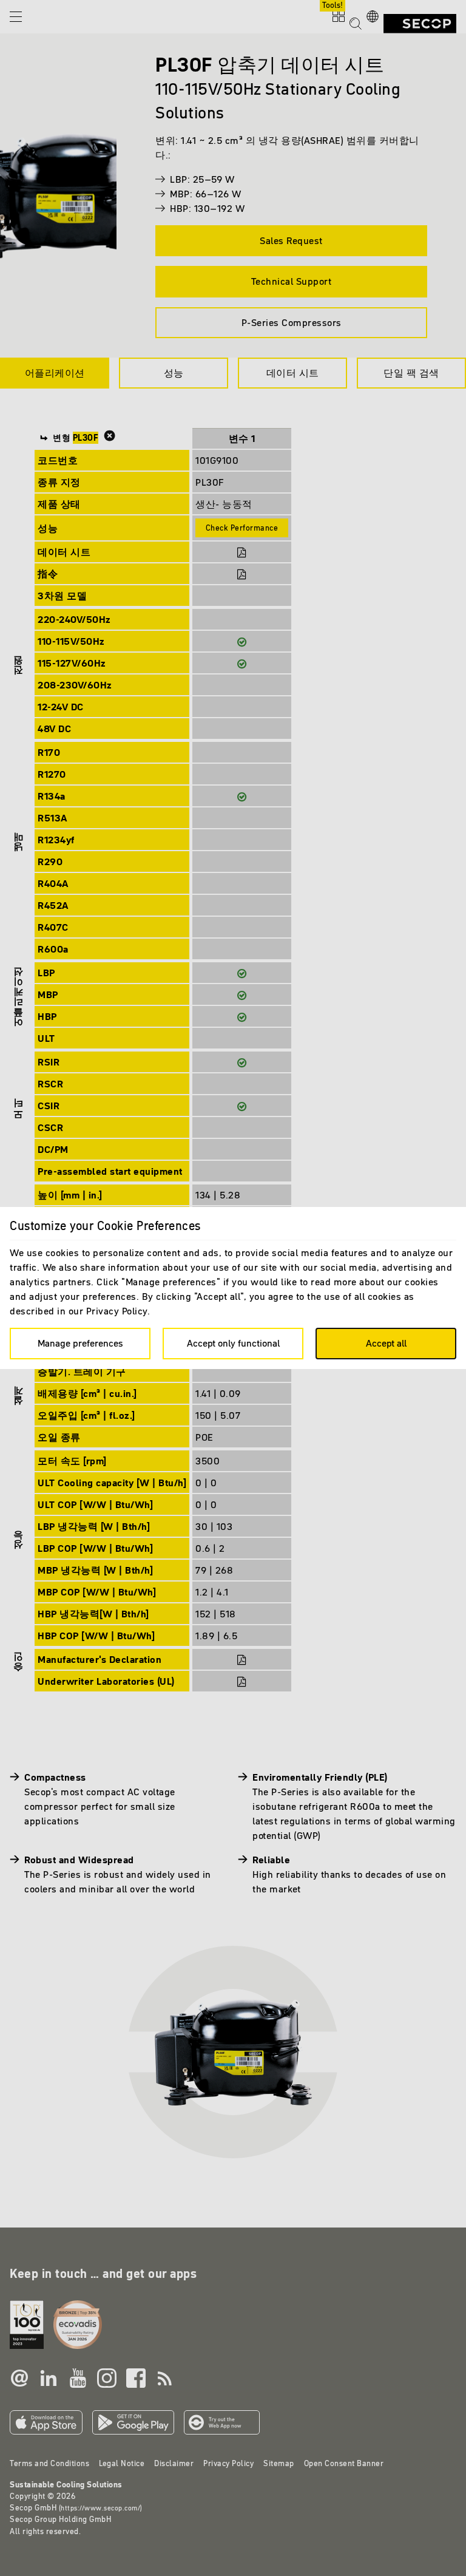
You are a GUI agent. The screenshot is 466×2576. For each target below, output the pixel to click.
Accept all (386, 1343)
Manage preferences (80, 1343)
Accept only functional (233, 1343)
